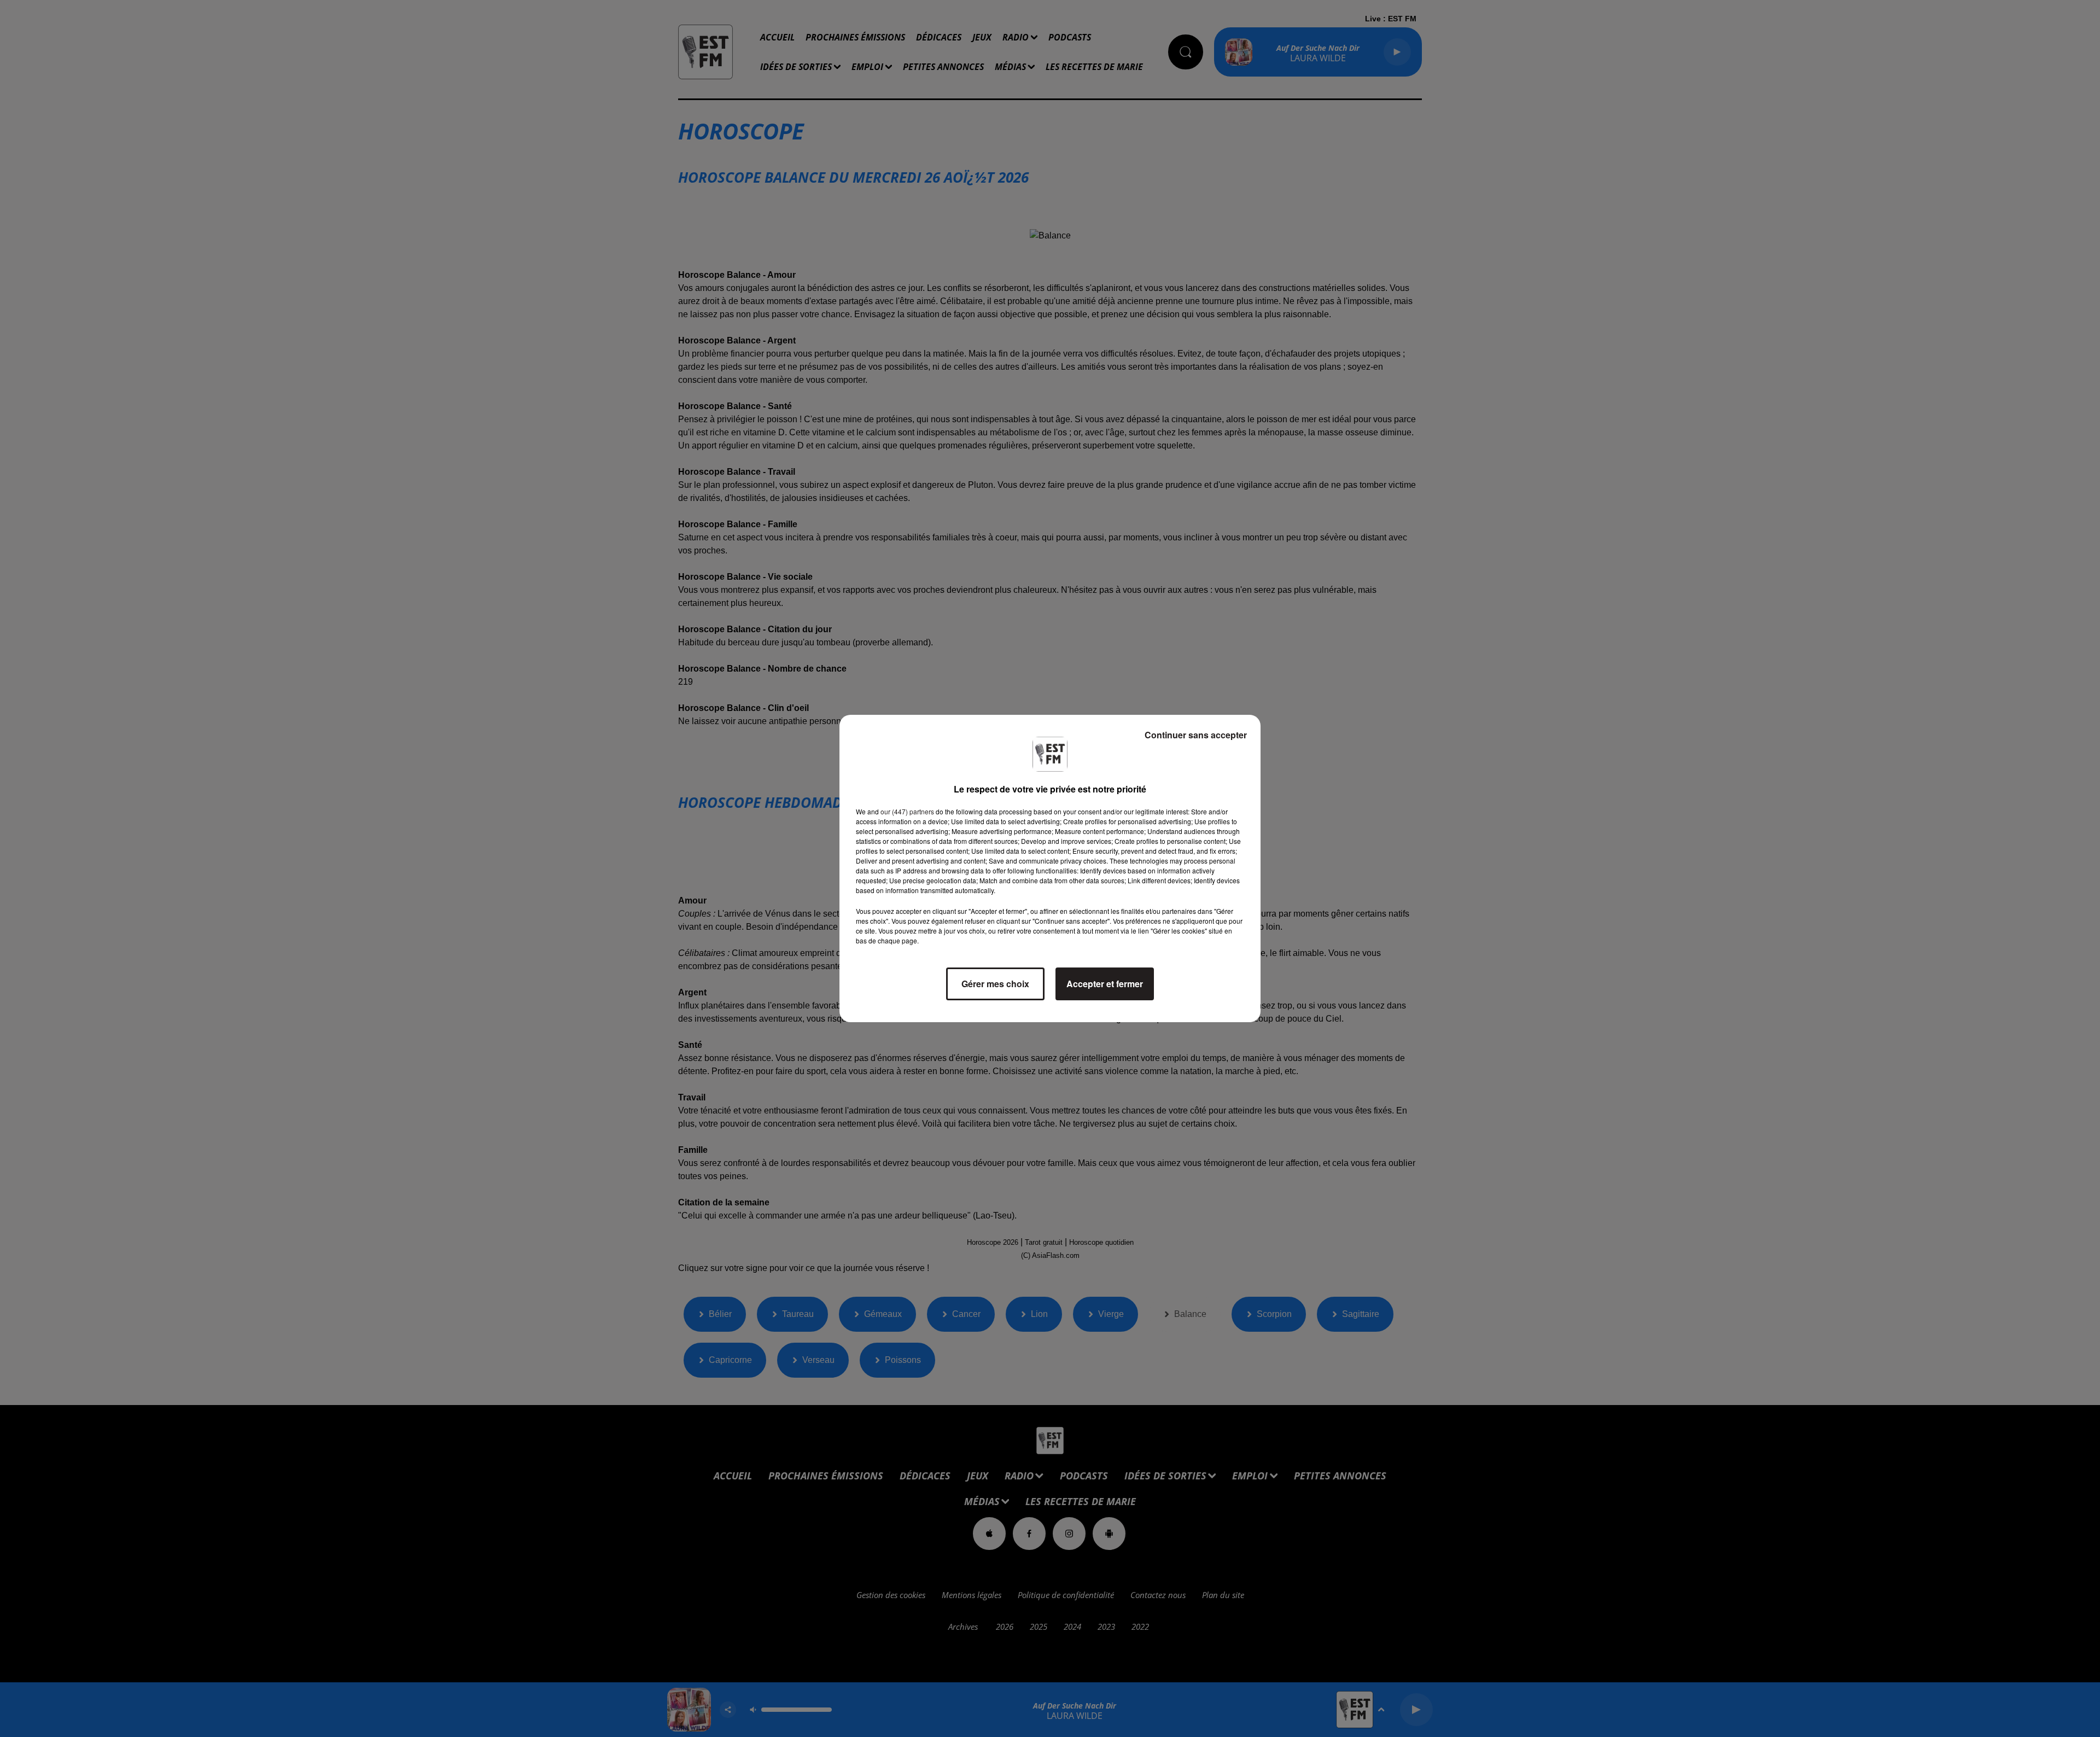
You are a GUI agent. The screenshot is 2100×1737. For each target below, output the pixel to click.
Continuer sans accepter (1196, 735)
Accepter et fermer (1105, 984)
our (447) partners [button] (907, 811)
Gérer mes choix (995, 984)
